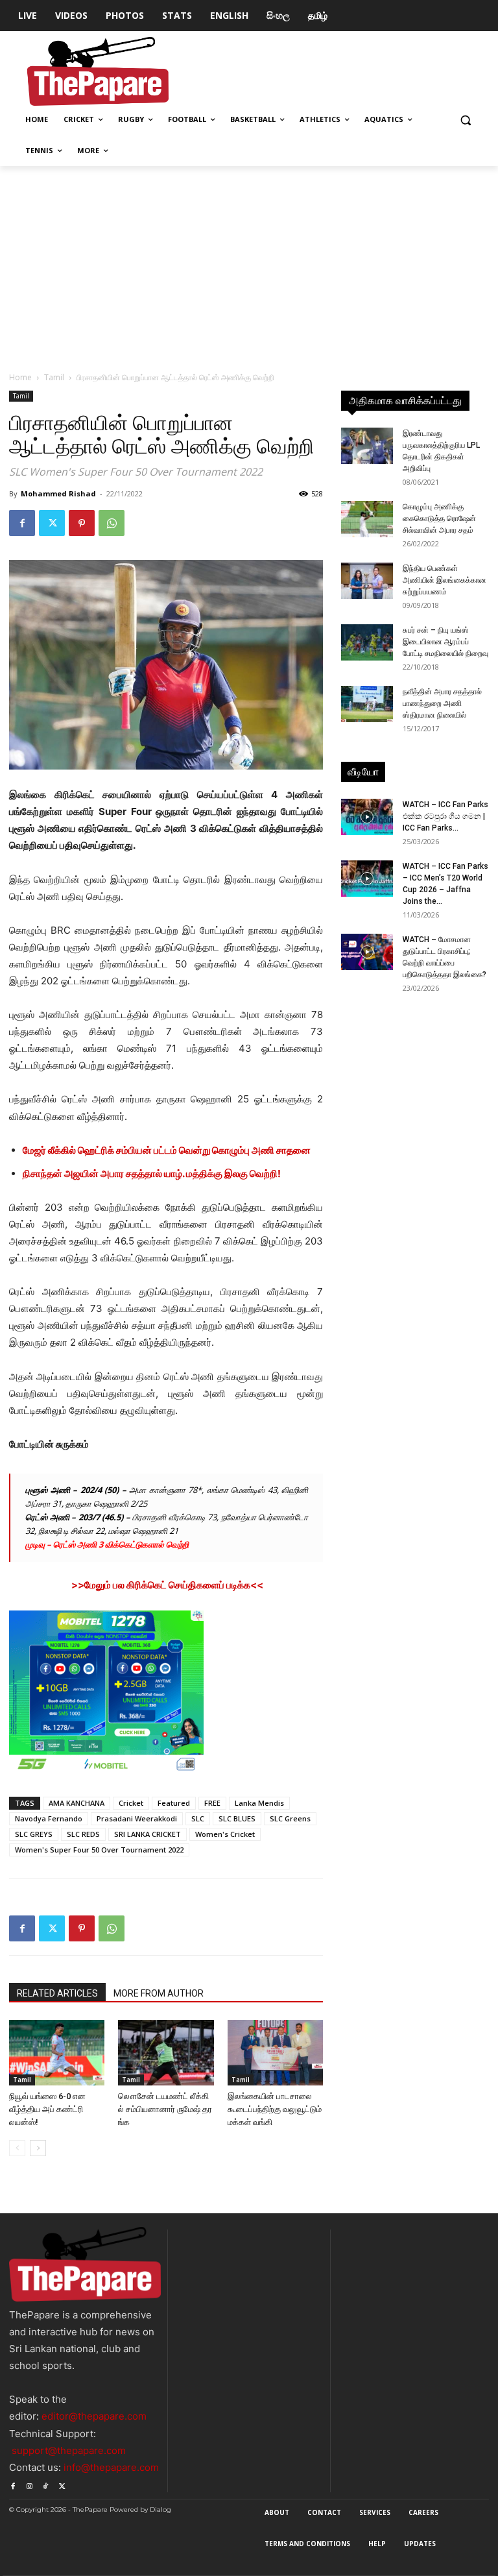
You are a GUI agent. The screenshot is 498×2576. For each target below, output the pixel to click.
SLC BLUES (237, 1818)
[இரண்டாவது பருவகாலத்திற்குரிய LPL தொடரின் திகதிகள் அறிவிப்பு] (367, 446)
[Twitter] (52, 523)
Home (20, 377)
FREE (212, 1803)
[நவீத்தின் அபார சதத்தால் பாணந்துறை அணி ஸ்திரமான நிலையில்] (367, 704)
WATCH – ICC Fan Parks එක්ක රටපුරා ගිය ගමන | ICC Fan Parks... (445, 816)
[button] (465, 120)
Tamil (54, 377)
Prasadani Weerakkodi (137, 1818)
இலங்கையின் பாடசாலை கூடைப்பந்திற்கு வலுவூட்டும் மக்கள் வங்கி (275, 2109)
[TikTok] (46, 2484)
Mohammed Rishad (58, 493)
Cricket (131, 1803)
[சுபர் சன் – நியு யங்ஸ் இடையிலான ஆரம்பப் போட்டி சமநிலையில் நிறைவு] (367, 642)
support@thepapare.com (69, 2450)
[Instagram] (29, 2484)
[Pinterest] (82, 523)
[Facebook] (22, 523)
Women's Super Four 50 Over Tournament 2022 (99, 1850)
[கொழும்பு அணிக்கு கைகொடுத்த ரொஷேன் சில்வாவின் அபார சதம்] (367, 519)
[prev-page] (17, 2148)
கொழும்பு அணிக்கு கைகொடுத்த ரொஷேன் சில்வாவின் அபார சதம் (439, 518)
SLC (198, 1818)
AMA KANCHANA (77, 1803)
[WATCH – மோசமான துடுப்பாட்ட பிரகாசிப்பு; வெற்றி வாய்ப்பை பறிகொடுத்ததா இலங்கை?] (367, 952)
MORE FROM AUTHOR (159, 1993)
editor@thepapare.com (94, 2416)
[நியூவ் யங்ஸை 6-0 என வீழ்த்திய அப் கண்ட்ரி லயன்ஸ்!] (57, 2053)
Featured (174, 1803)
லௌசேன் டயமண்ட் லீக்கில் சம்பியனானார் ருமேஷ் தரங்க (165, 2109)
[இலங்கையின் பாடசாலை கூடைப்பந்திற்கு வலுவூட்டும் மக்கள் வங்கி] (275, 2053)
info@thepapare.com (111, 2467)
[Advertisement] (249, 263)
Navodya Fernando (49, 1818)
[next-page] (38, 2148)
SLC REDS (83, 1834)
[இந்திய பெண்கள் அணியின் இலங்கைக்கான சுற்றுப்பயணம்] (367, 581)
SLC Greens (290, 1818)
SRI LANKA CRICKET (148, 1834)
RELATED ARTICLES (57, 1993)
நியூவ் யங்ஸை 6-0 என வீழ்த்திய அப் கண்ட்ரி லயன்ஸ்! (47, 2109)
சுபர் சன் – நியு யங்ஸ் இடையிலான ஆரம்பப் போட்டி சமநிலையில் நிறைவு (445, 642)
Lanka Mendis (259, 1803)
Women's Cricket (225, 1834)
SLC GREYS (34, 1834)
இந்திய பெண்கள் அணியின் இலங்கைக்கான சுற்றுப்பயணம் (445, 580)
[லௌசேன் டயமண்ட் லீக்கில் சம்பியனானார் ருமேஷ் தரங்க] (166, 2053)
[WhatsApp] (112, 523)
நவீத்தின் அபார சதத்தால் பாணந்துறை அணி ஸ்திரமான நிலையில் (442, 703)
